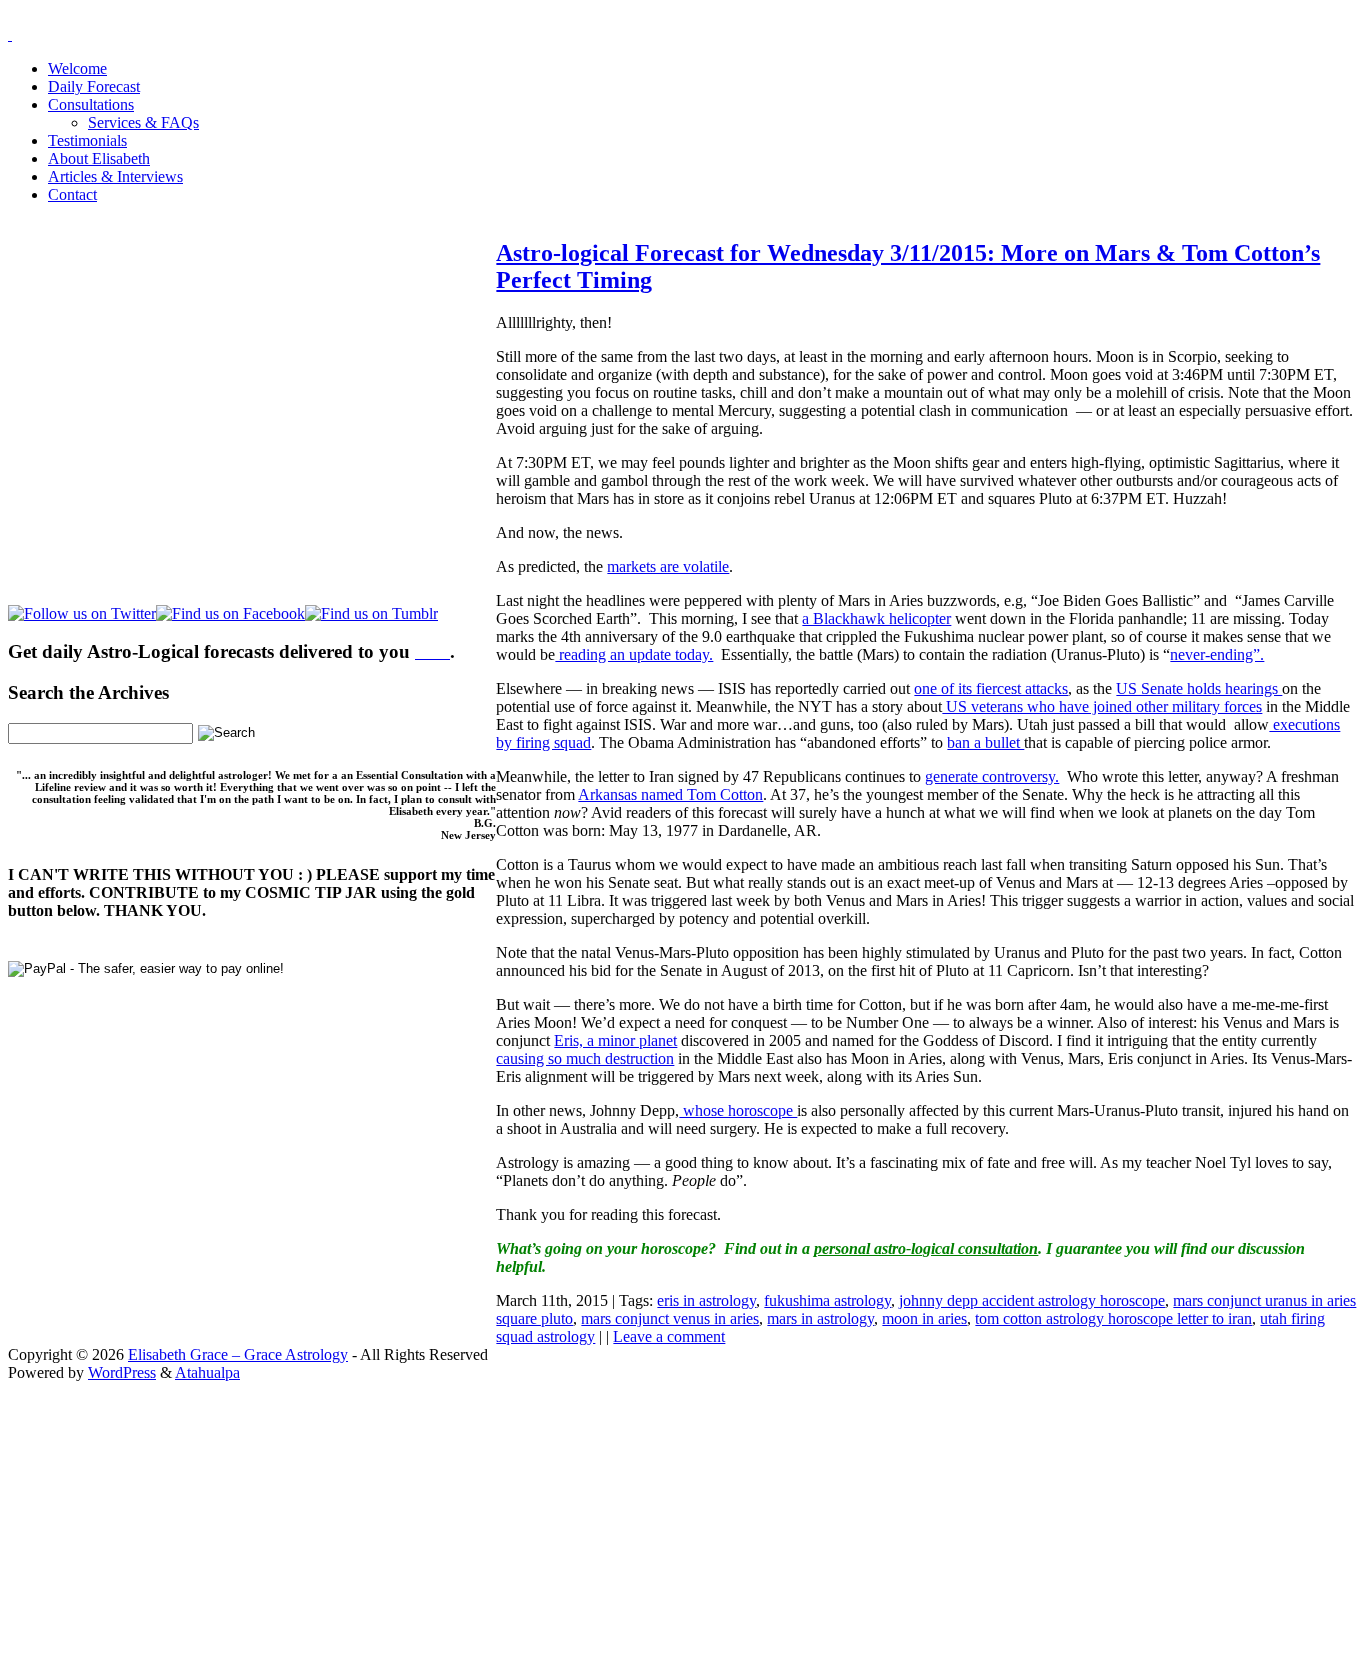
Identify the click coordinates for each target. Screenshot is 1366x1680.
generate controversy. (992, 776)
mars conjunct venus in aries (670, 1318)
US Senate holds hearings (1199, 688)
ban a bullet (985, 742)
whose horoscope (738, 1110)
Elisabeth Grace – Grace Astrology (238, 1354)
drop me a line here (891, 1541)
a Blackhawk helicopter (876, 618)
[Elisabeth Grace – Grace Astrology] (10, 34)
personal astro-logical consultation (926, 1248)
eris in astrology (706, 1300)
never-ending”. (1217, 654)
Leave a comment (669, 1336)
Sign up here (533, 1507)
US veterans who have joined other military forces (1102, 706)
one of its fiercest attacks (991, 688)
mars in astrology (820, 1318)
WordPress (122, 1372)
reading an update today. (634, 654)
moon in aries (924, 1318)
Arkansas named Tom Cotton (670, 794)
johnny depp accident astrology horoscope (1032, 1300)
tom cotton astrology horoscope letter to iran (1113, 1318)
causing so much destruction (585, 1058)
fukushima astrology (827, 1300)
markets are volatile (668, 566)
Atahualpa (207, 1372)
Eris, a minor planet (615, 1040)
